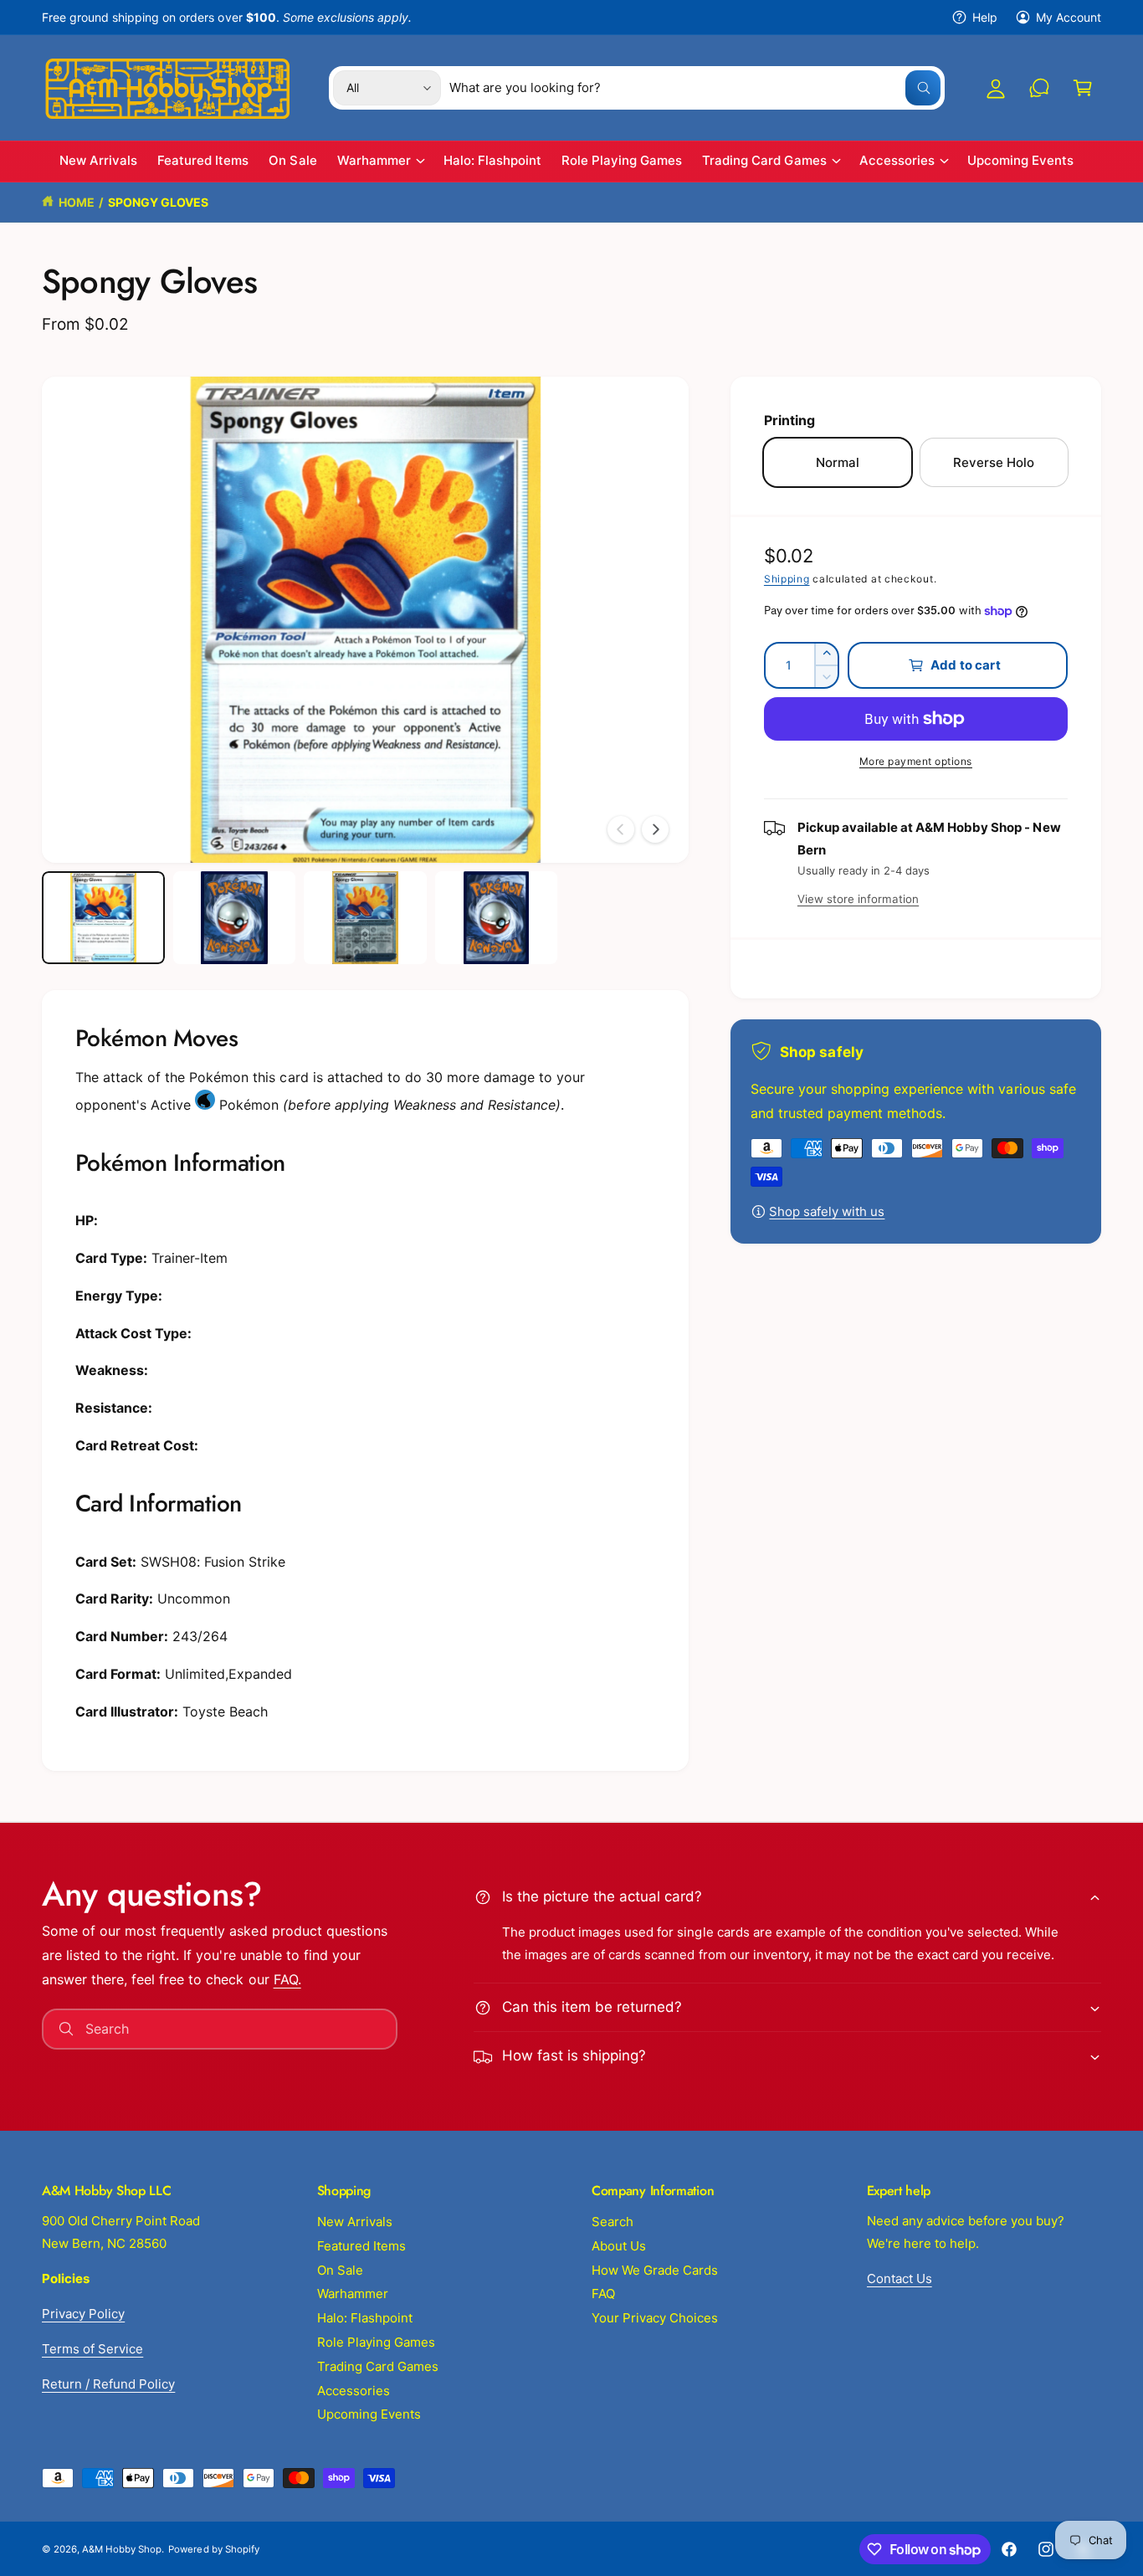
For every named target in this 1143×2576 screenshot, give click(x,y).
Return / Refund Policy (108, 2384)
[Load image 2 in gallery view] (235, 917)
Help (985, 17)
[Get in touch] (1039, 88)
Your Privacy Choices (655, 2318)
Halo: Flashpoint (365, 2318)
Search (613, 2222)
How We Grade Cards (655, 2270)
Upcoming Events (369, 2414)
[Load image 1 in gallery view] (103, 917)
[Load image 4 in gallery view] (497, 917)
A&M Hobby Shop (122, 2549)
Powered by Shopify (213, 2549)
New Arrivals (355, 2222)
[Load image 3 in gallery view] (365, 917)
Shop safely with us (827, 1211)
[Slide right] (655, 829)
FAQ (603, 2294)
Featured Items (361, 2246)
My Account (1069, 17)
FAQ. (287, 1979)
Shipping (787, 579)
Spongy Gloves (158, 202)
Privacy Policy (83, 2314)
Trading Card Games (764, 161)
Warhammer (374, 161)
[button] (1083, 88)
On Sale (340, 2270)
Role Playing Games (376, 2342)
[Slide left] (621, 829)
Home (77, 202)
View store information (858, 899)
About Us (619, 2246)
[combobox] (695, 88)
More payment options (916, 761)
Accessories (897, 161)
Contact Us (900, 2278)
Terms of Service (92, 2349)
